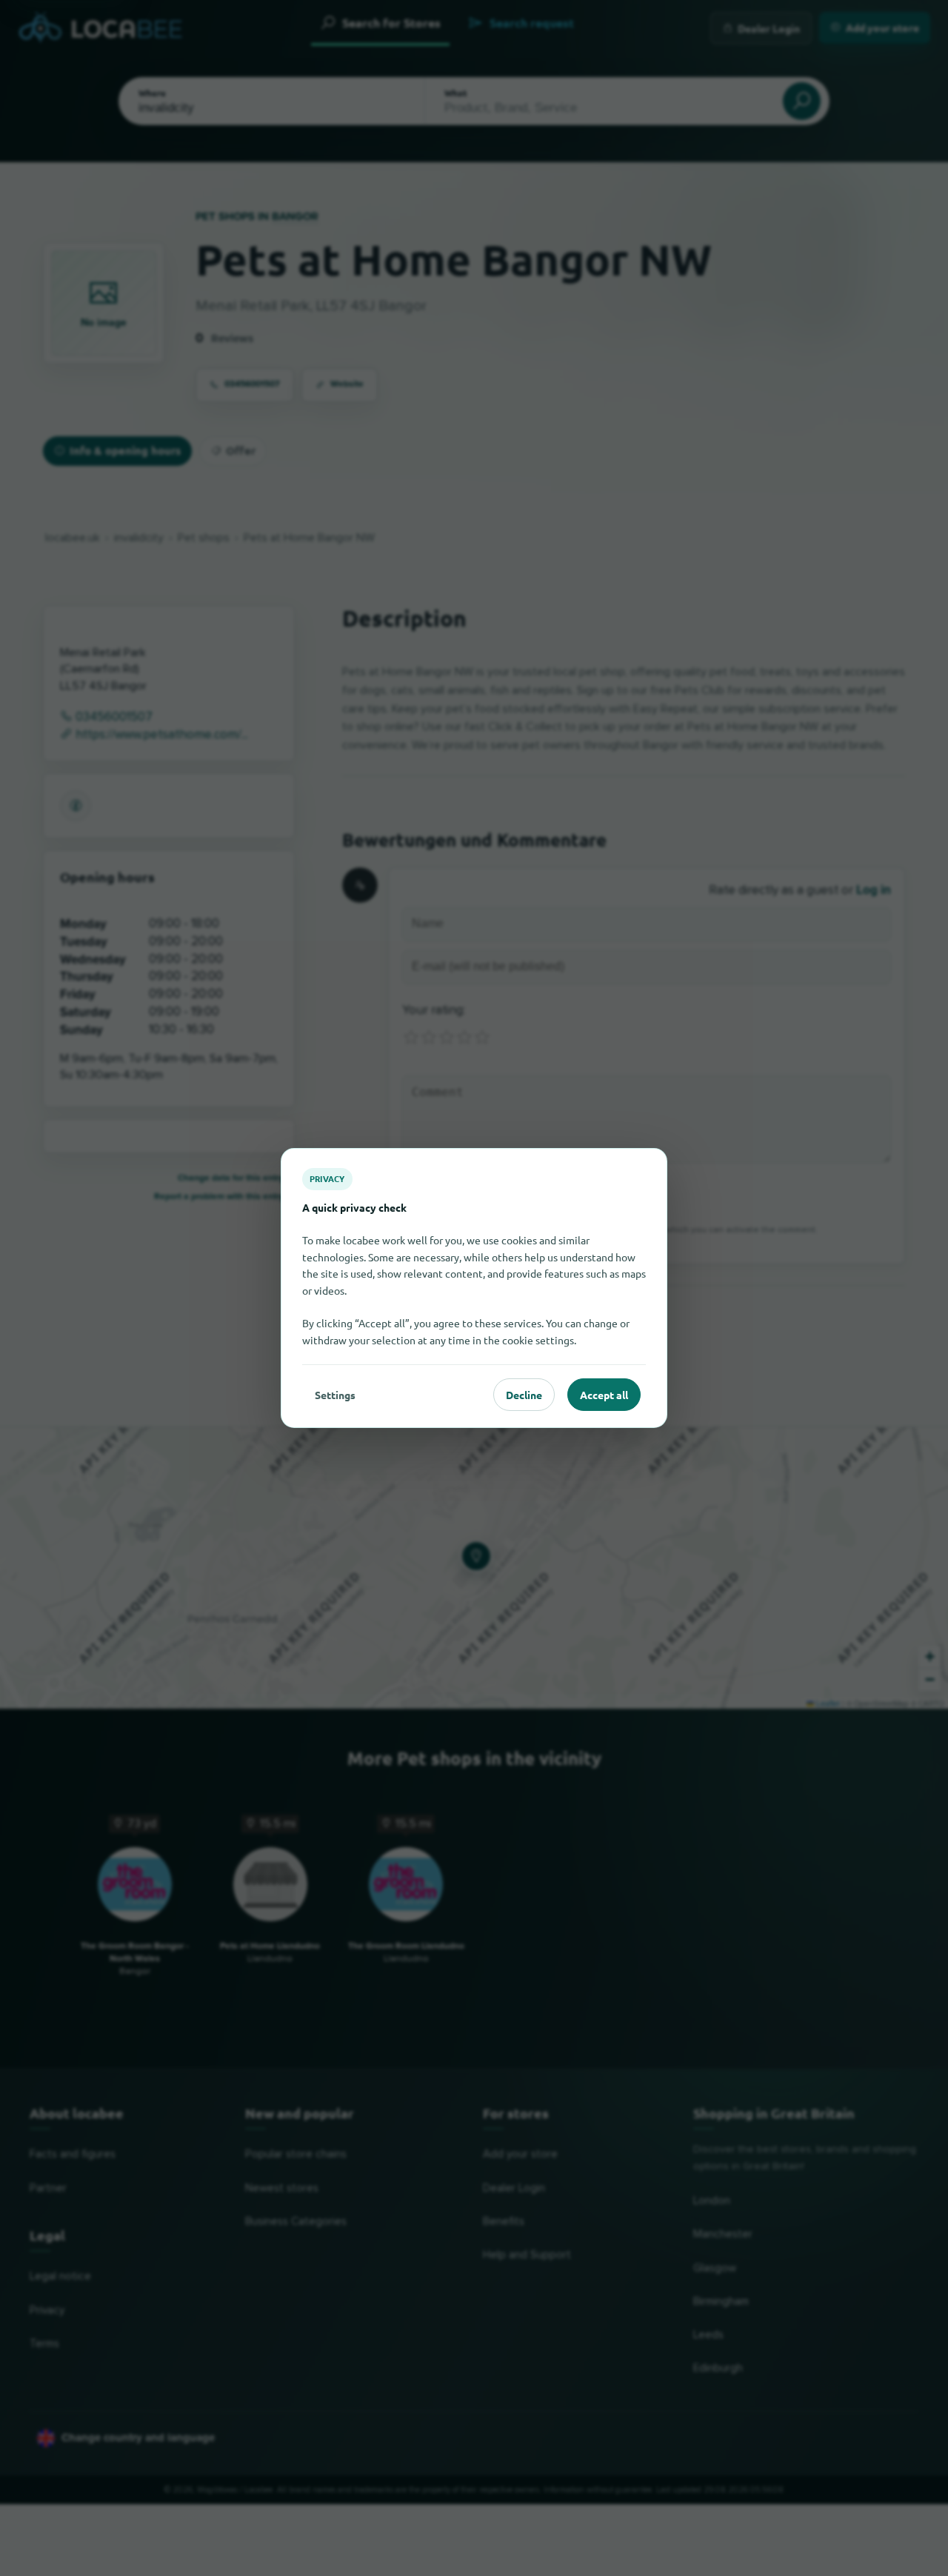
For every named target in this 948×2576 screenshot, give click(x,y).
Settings (335, 1395)
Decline (524, 1395)
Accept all (604, 1395)
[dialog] (474, 1288)
